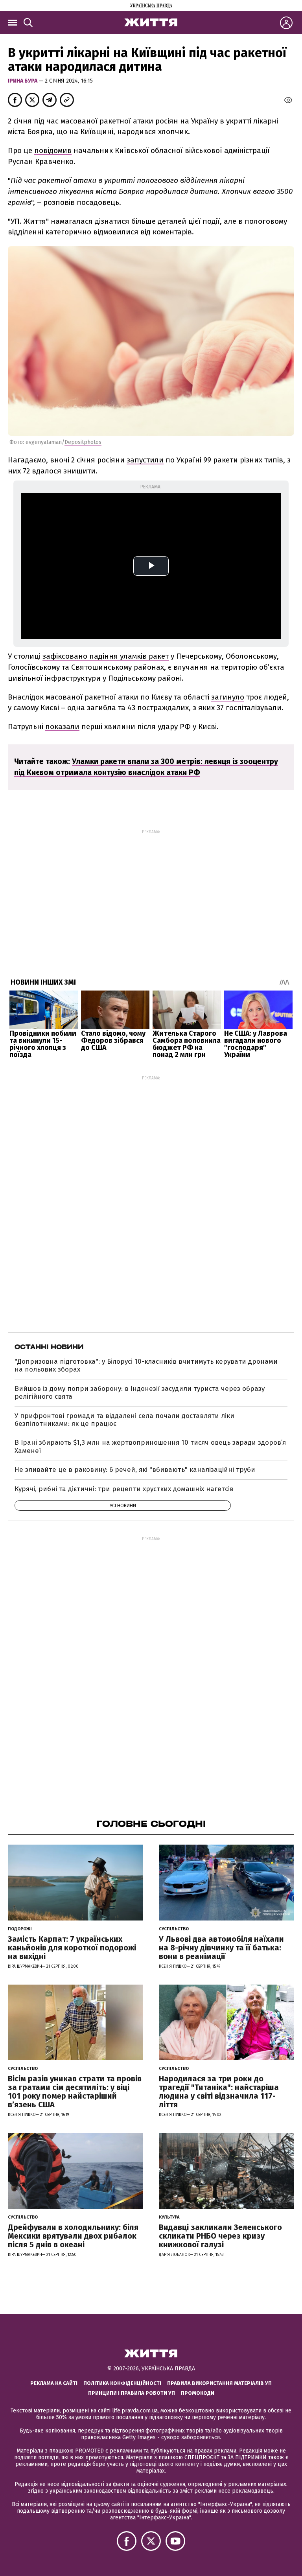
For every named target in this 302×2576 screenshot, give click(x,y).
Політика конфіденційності (122, 2383)
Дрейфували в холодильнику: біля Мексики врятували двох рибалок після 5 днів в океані (73, 2236)
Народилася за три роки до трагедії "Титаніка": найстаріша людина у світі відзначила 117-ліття (219, 2092)
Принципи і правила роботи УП (132, 2393)
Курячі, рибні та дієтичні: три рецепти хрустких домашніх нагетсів (124, 1489)
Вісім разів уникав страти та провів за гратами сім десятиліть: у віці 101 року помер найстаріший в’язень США (75, 2092)
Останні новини (49, 1347)
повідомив (53, 150)
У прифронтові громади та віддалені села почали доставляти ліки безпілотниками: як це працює (124, 1420)
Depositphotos (83, 442)
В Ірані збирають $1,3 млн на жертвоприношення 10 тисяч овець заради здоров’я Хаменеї (150, 1446)
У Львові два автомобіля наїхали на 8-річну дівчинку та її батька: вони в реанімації (221, 1948)
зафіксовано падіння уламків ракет (106, 656)
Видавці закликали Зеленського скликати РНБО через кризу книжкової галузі (220, 2236)
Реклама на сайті (54, 2383)
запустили (145, 460)
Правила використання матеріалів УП (219, 2383)
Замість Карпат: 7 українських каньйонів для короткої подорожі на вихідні (72, 1948)
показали (62, 726)
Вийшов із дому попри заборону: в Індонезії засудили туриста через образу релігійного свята (140, 1393)
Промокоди (198, 2393)
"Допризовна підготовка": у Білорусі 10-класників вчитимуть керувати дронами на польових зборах (146, 1365)
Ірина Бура (23, 81)
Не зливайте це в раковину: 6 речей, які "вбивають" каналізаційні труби (135, 1470)
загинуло (228, 697)
